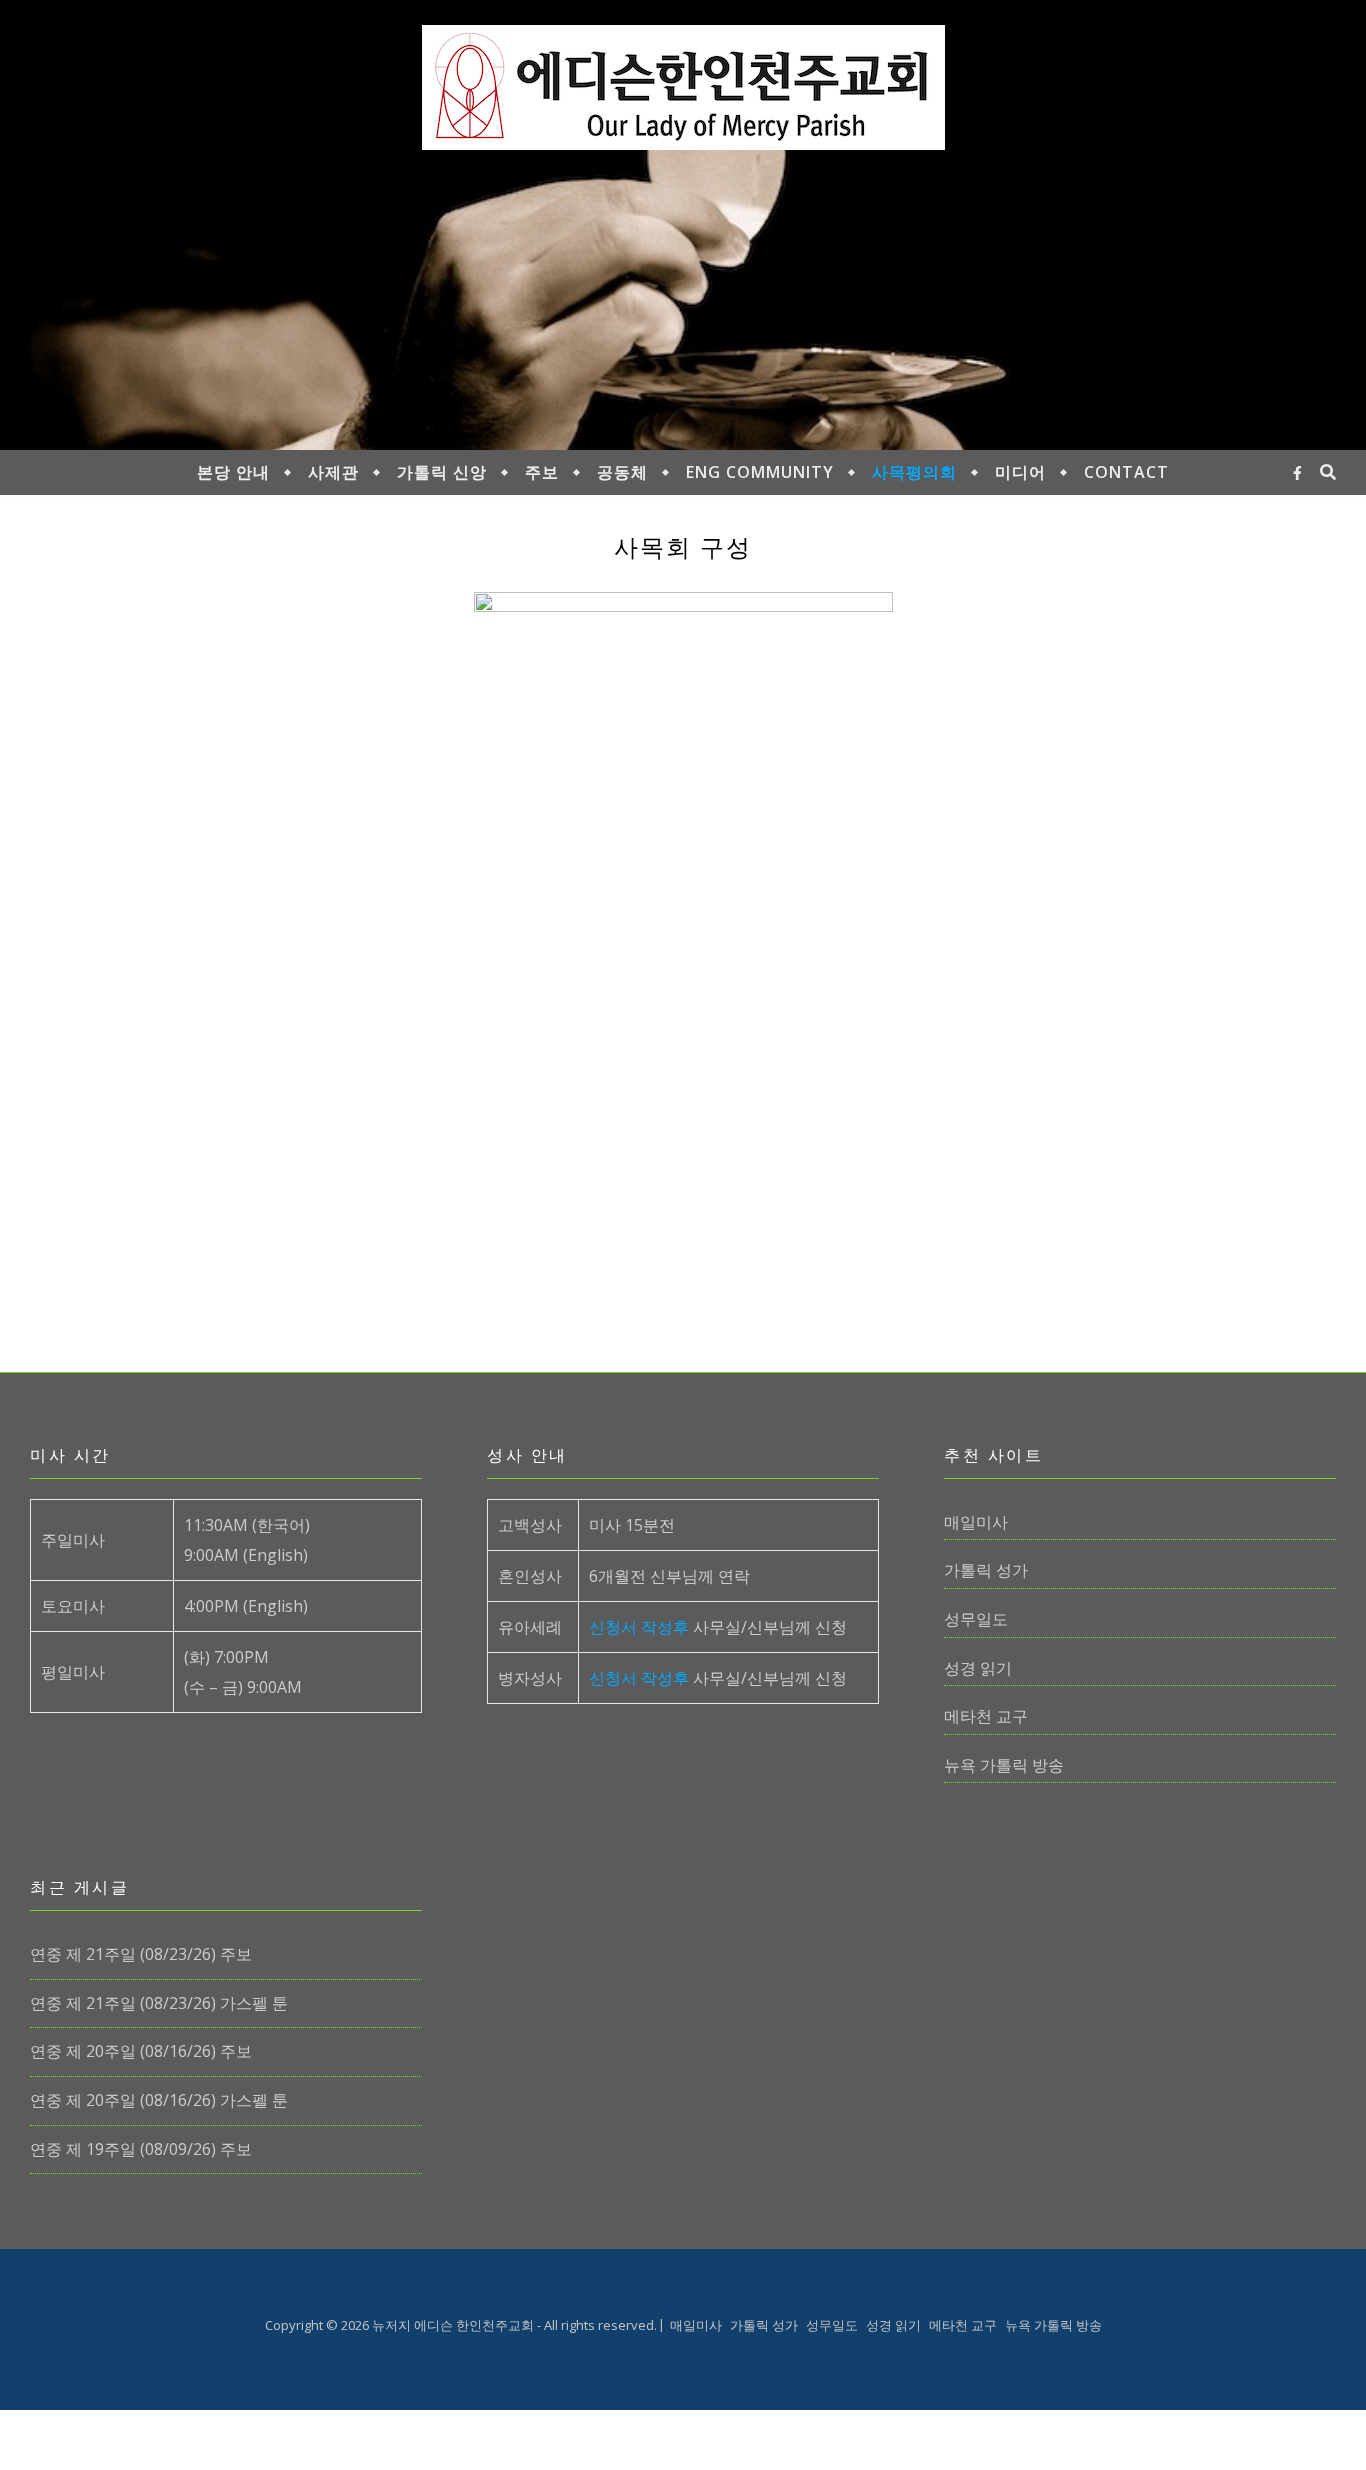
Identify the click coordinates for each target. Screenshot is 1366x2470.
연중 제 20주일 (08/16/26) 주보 (141, 2051)
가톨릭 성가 (986, 1570)
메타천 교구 (986, 1716)
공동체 (622, 472)
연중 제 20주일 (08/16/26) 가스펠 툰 (159, 2100)
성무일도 (976, 1619)
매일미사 (976, 1522)
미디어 (1020, 472)
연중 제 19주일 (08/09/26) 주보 (141, 2149)
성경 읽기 (978, 1668)
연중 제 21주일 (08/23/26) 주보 (141, 1954)
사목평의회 (914, 472)
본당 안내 (233, 472)
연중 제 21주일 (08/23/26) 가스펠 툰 (159, 2003)
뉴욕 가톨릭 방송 (1004, 1765)
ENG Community (760, 472)
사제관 (333, 472)
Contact (1126, 472)
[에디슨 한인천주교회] (683, 87)
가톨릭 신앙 (442, 472)
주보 (542, 472)
